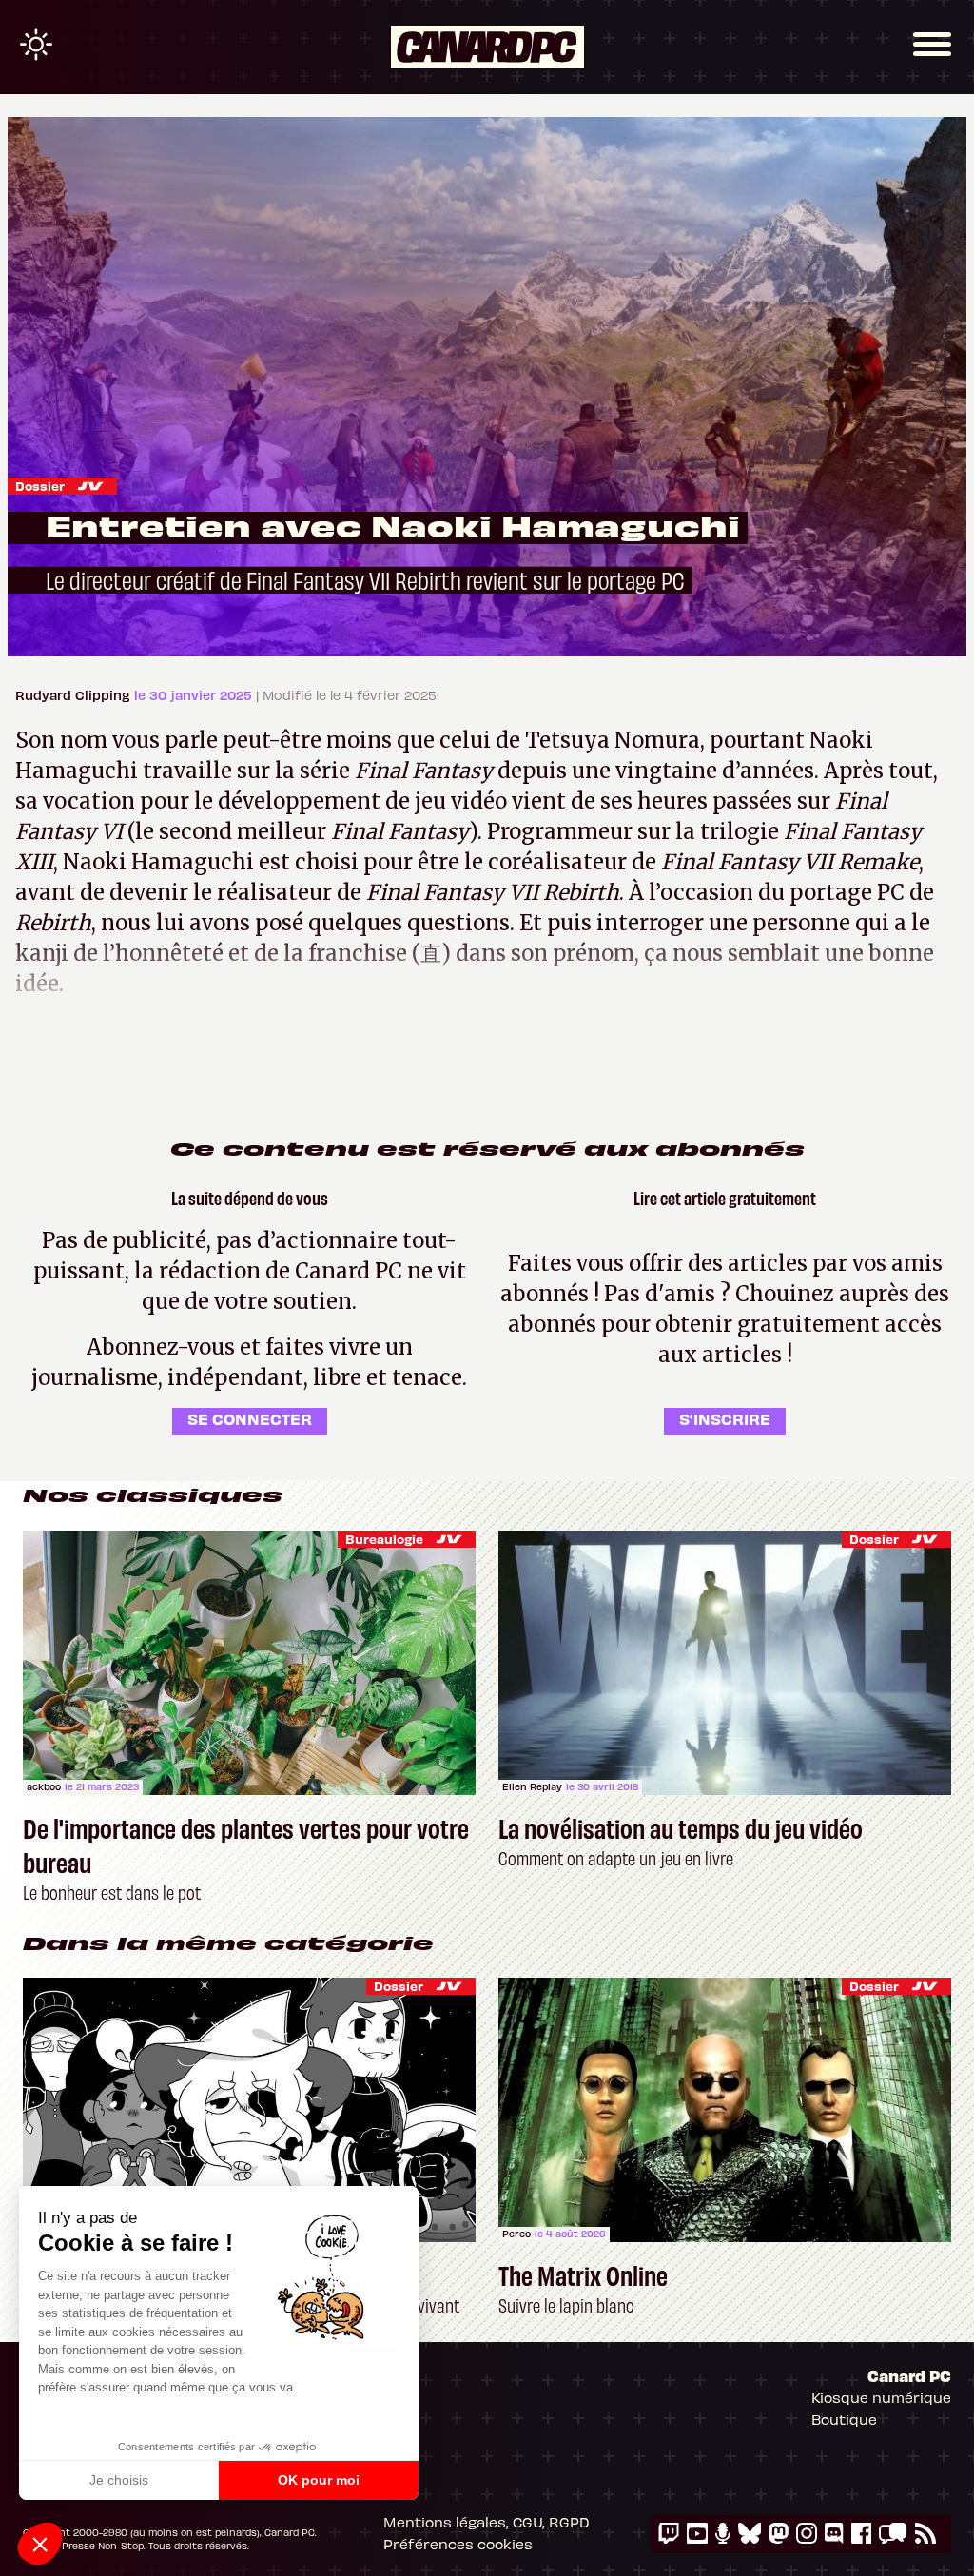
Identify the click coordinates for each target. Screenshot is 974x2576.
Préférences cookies (458, 2544)
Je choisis (119, 2480)
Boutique (844, 2419)
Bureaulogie (384, 1539)
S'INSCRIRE (725, 1418)
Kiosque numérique (881, 2397)
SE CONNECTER (250, 1418)
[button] (40, 2544)
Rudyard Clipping (75, 695)
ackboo (44, 1786)
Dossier (40, 486)
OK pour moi (319, 2480)
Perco (516, 2234)
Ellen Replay (532, 1786)
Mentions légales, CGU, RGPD (487, 2522)
